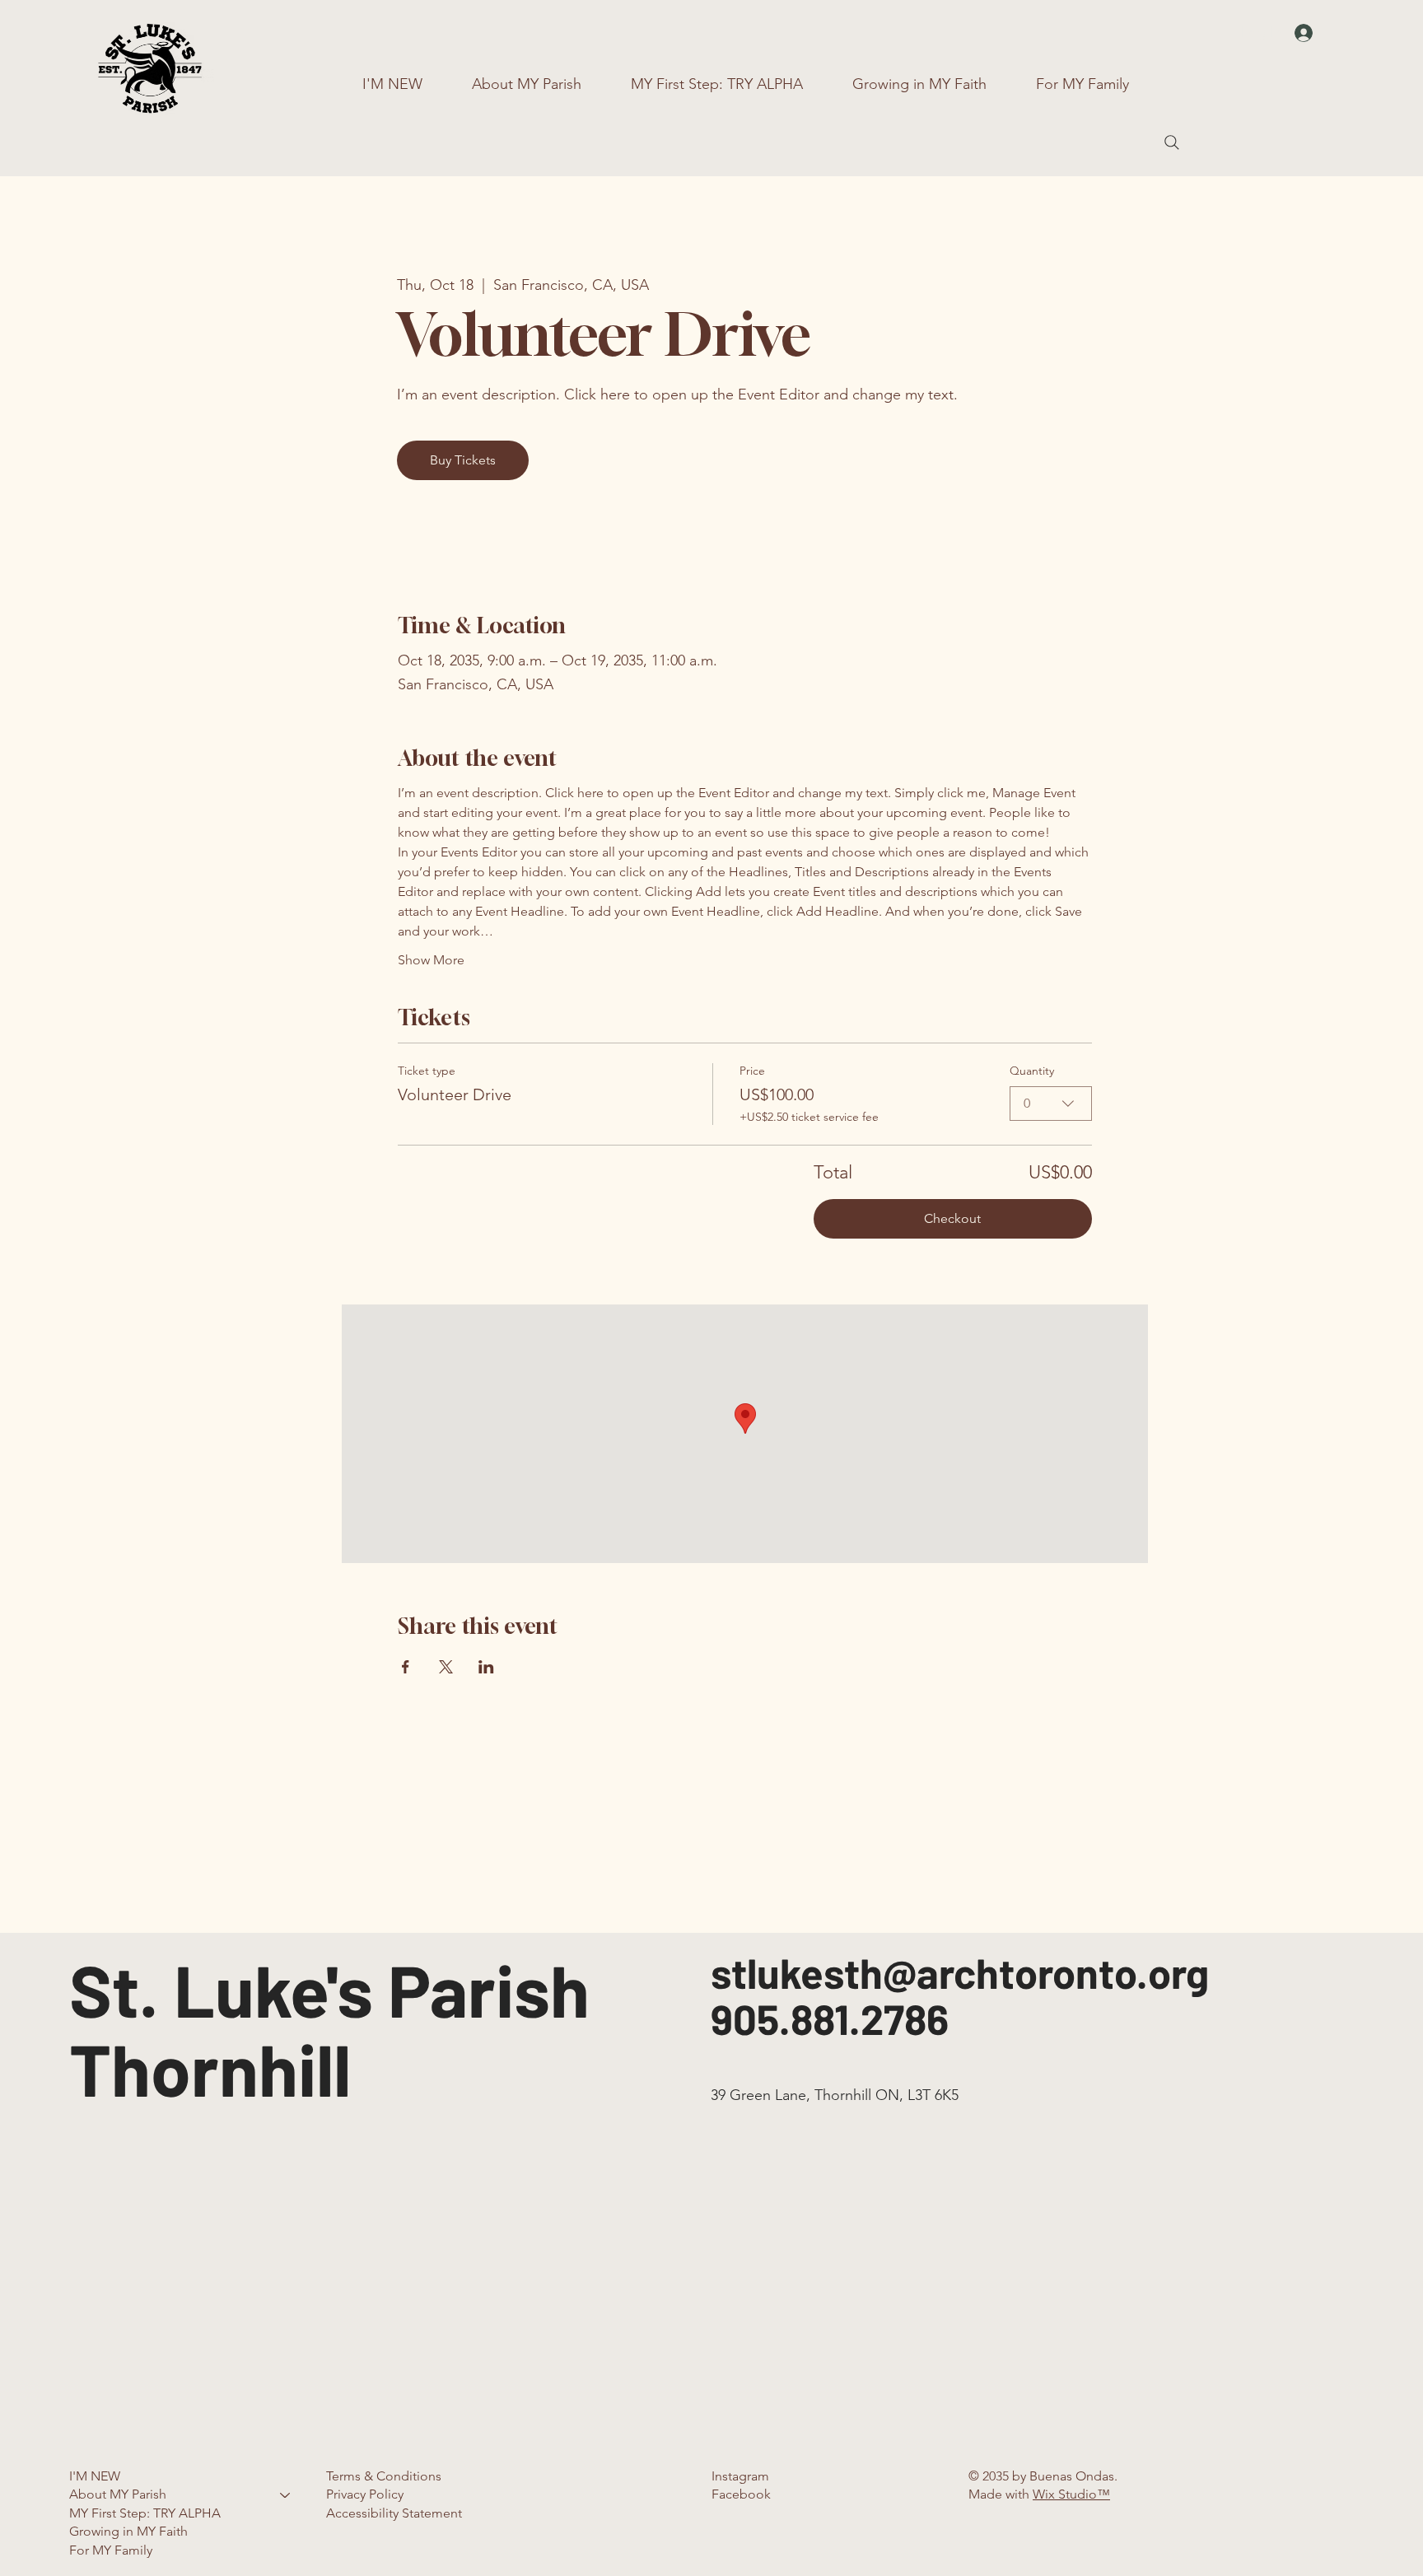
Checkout (952, 1218)
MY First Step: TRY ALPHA (145, 2513)
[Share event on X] (446, 1667)
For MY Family (111, 2550)
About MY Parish (118, 2494)
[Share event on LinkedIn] (486, 1667)
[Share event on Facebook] (406, 1667)
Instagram (740, 2476)
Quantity (1032, 1071)
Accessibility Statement (394, 2513)
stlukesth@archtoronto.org (960, 1972)
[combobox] (1051, 1104)
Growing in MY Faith (128, 2531)
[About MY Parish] (286, 2494)
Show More (431, 960)
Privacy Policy (365, 2494)
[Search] (1172, 142)
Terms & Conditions (384, 2476)
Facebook (741, 2494)
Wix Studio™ (1071, 2494)
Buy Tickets (463, 460)
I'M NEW (95, 2476)
